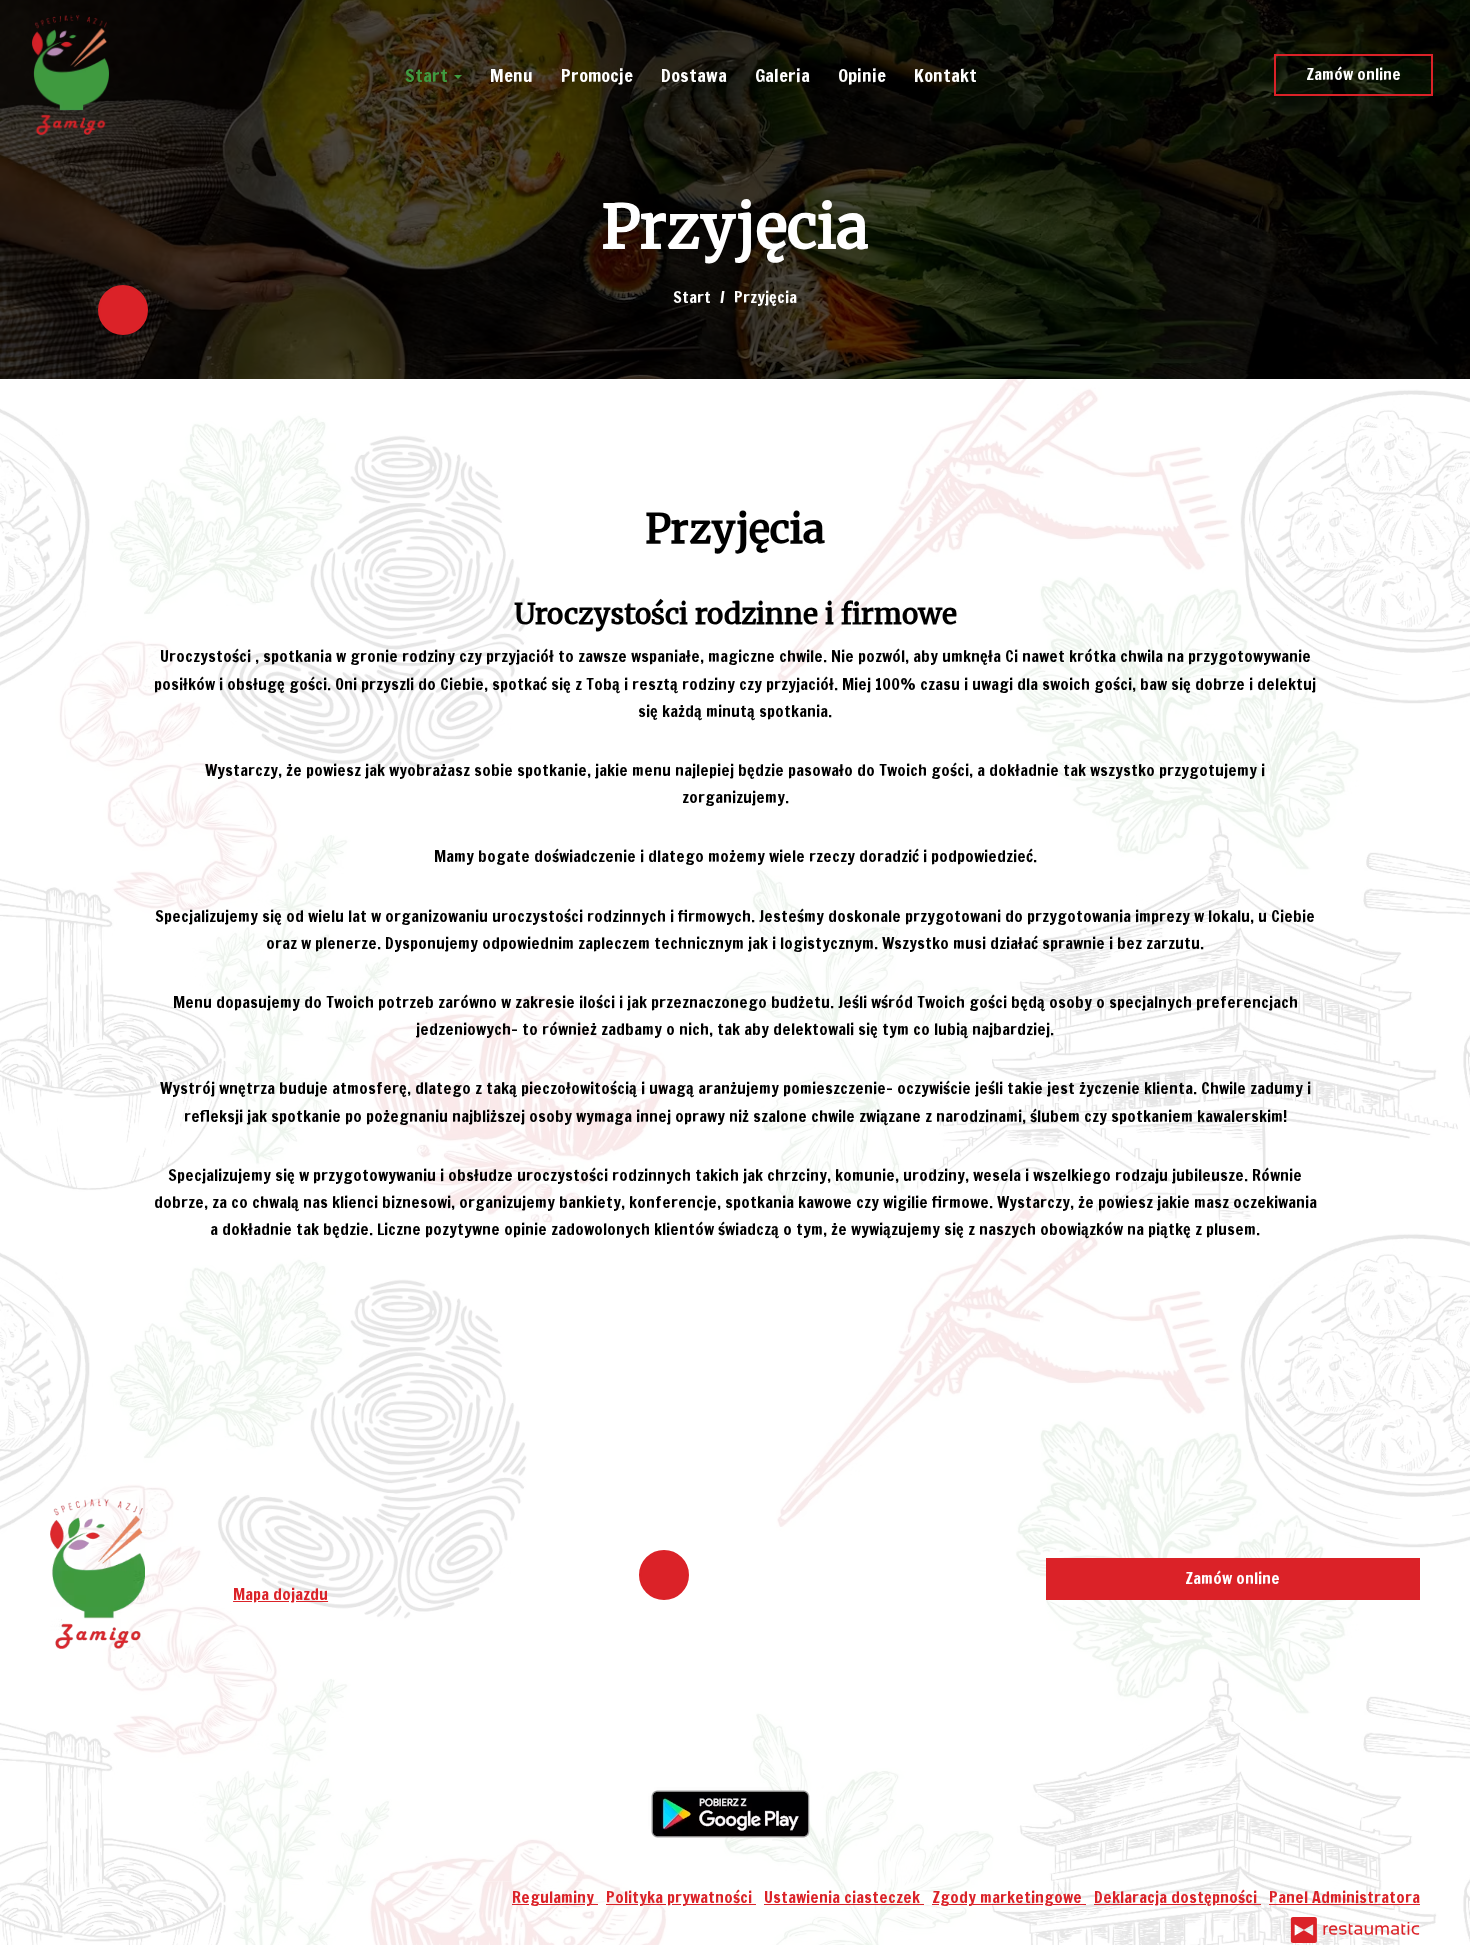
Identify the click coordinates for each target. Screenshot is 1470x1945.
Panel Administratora (1344, 1897)
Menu (511, 75)
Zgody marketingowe (1009, 1897)
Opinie (862, 75)
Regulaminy (555, 1897)
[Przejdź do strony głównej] (70, 75)
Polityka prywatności (681, 1897)
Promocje (597, 75)
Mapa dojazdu (280, 1594)
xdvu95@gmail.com (350, 1567)
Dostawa (694, 75)
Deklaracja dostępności (1177, 1897)
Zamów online (1353, 74)
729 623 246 (338, 1539)
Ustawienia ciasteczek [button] (844, 1897)
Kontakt (945, 75)
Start (428, 75)
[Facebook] (123, 310)
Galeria (782, 75)
